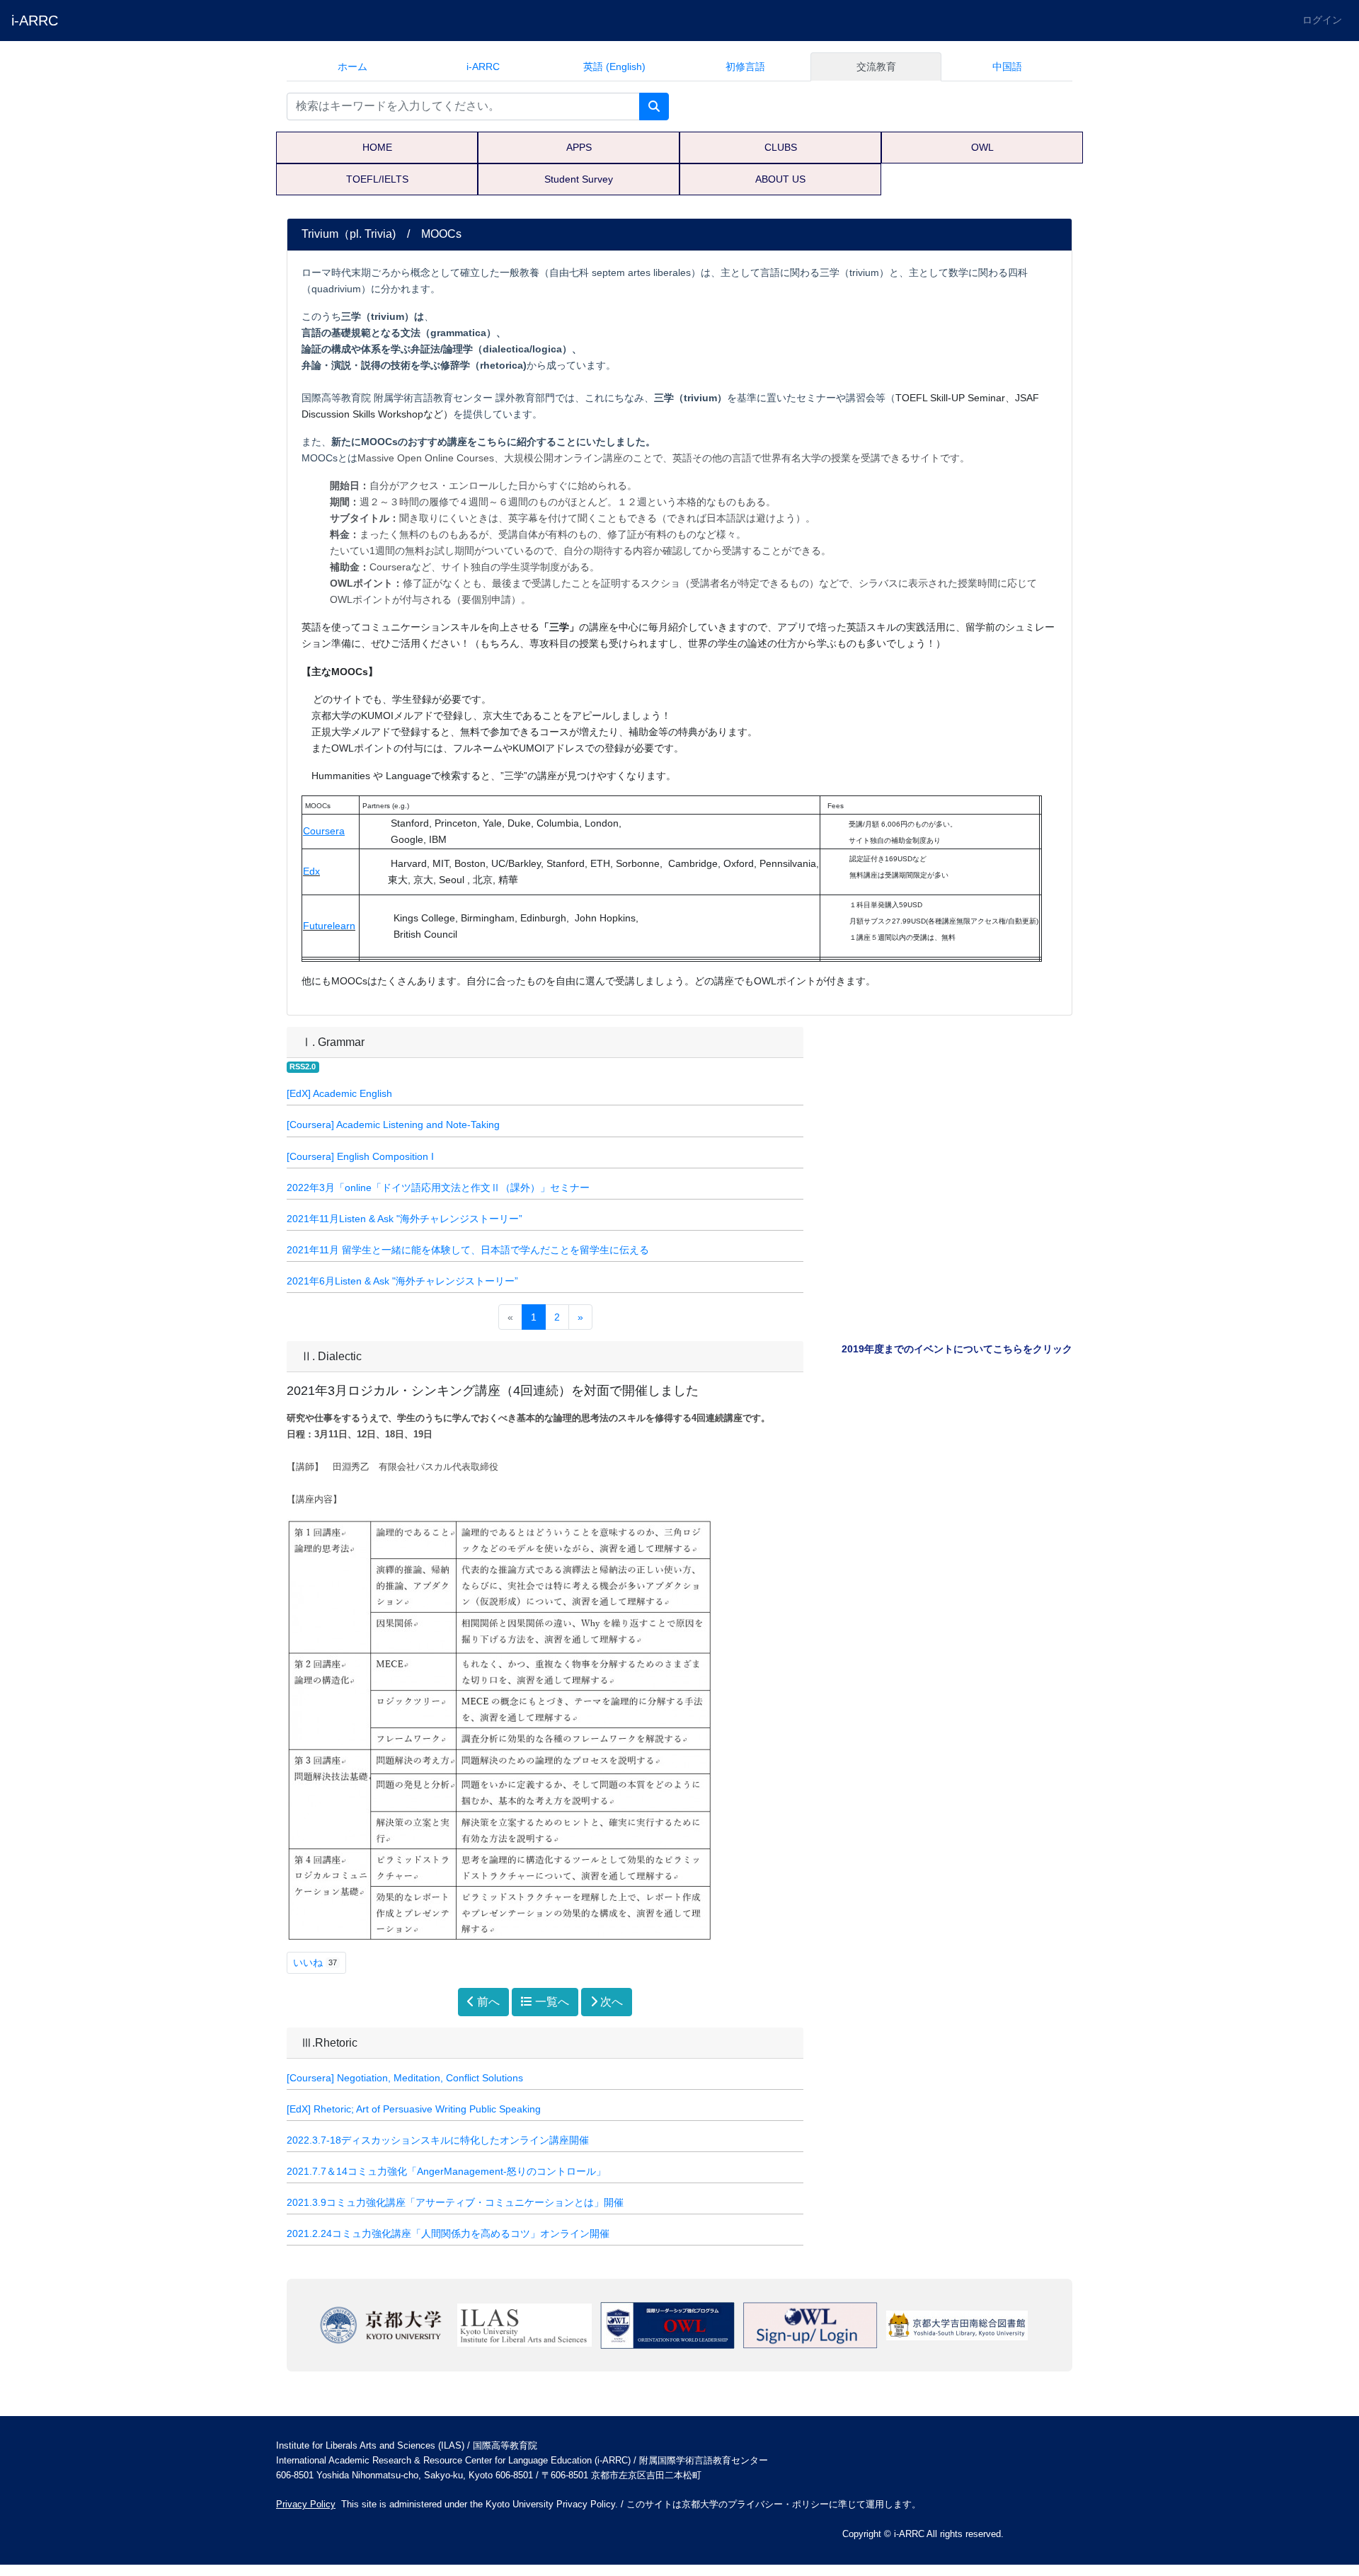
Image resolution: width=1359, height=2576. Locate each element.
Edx (311, 872)
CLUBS (781, 147)
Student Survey (579, 179)
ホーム (352, 67)
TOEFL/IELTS (377, 179)
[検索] (654, 107)
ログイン (1322, 20)
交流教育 (876, 67)
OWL (982, 147)
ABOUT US (780, 179)
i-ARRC (35, 21)
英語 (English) (614, 67)
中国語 (1007, 67)
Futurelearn (329, 926)
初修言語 (745, 67)
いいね (315, 1962)
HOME (377, 147)
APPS (579, 147)
